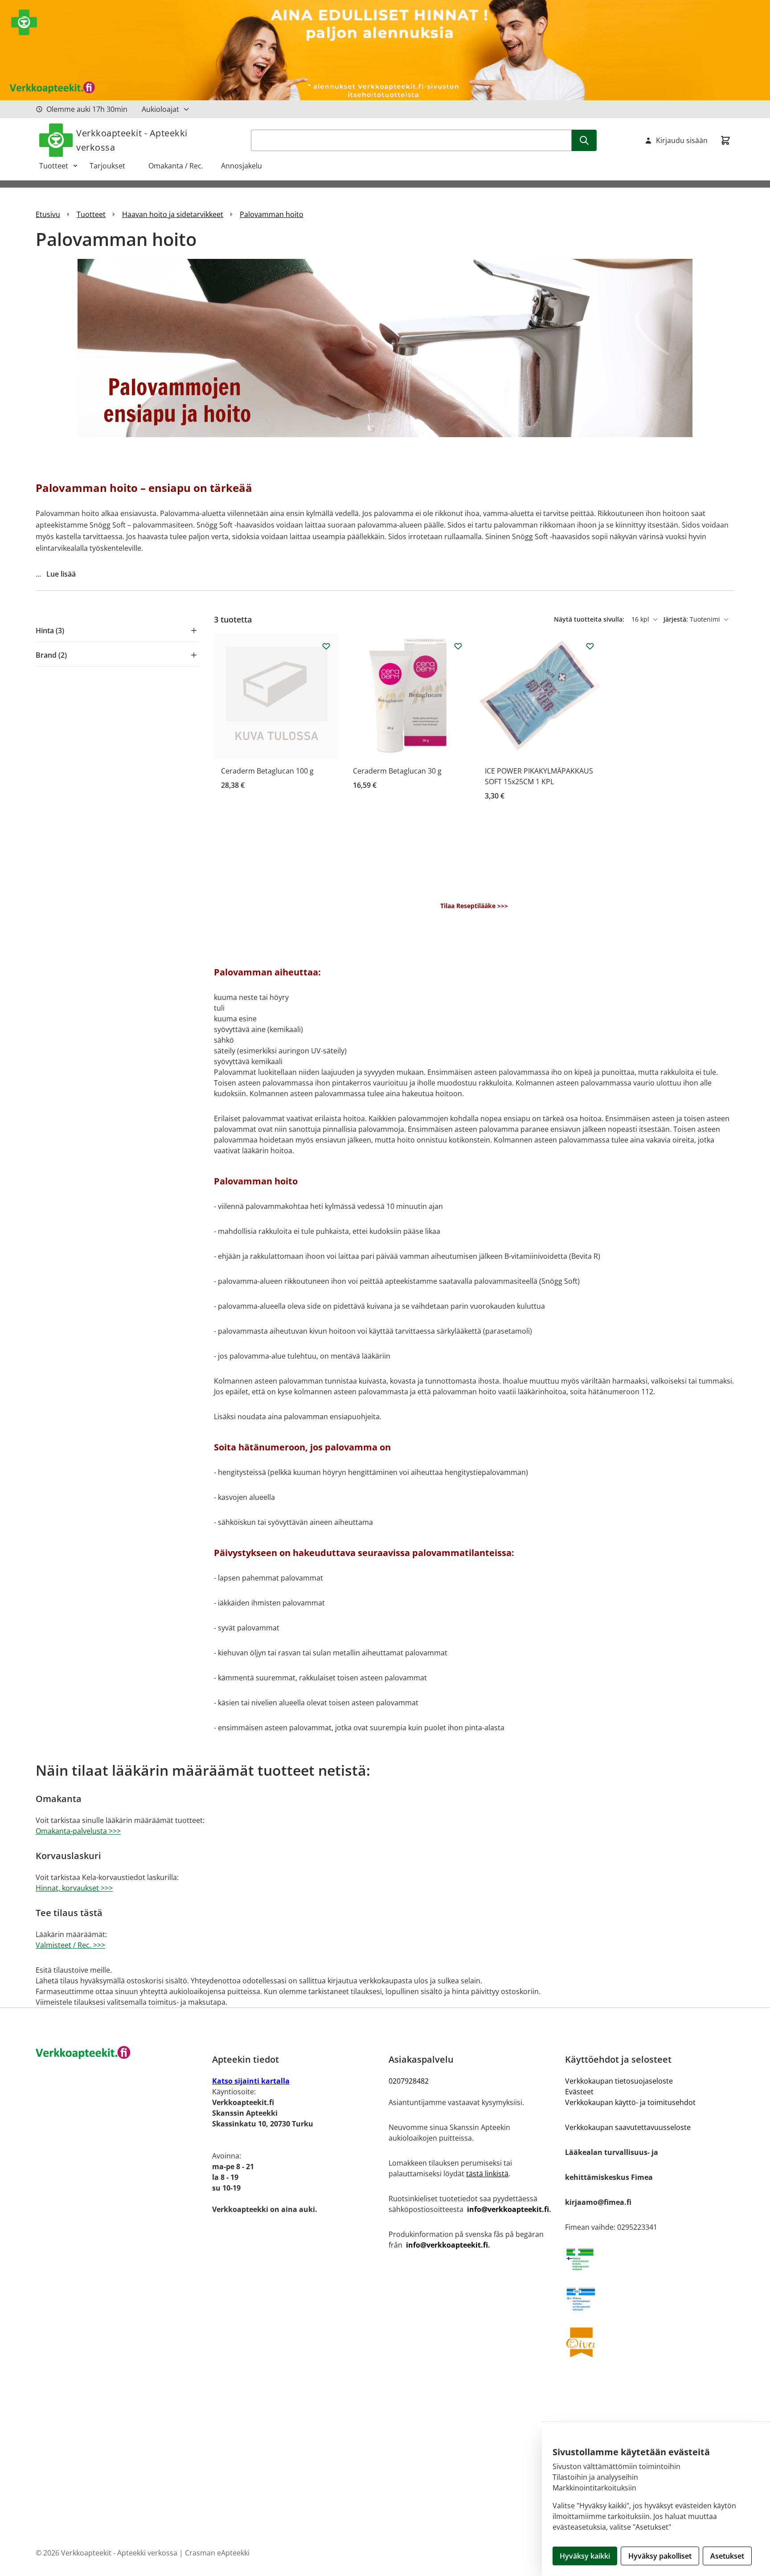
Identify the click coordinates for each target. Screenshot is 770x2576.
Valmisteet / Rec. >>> (70, 1945)
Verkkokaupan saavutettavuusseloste (628, 2127)
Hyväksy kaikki (585, 2556)
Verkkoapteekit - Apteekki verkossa (132, 140)
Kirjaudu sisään (682, 140)
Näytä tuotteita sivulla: (590, 619)
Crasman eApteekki (217, 2553)
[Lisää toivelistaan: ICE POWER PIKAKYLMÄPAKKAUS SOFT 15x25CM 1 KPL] (590, 646)
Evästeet (579, 2092)
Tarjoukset (112, 166)
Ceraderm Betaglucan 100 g (267, 771)
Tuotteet (54, 166)
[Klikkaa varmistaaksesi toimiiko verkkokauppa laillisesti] (650, 2259)
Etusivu (48, 214)
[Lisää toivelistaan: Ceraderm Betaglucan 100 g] (326, 646)
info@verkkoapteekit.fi (508, 2209)
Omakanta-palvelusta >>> (78, 1831)
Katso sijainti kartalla (251, 2081)
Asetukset (727, 2556)
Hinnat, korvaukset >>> (74, 1888)
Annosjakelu (242, 166)
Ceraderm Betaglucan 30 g (397, 771)
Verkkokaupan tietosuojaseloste (619, 2081)
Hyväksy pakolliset (660, 2556)
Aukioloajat (160, 109)
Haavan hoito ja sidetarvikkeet (173, 214)
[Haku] (584, 140)
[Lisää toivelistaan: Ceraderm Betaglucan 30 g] (458, 646)
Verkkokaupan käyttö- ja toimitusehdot (630, 2102)
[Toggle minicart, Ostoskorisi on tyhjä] (725, 140)
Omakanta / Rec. (179, 166)
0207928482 (409, 2081)
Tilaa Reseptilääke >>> (474, 906)
